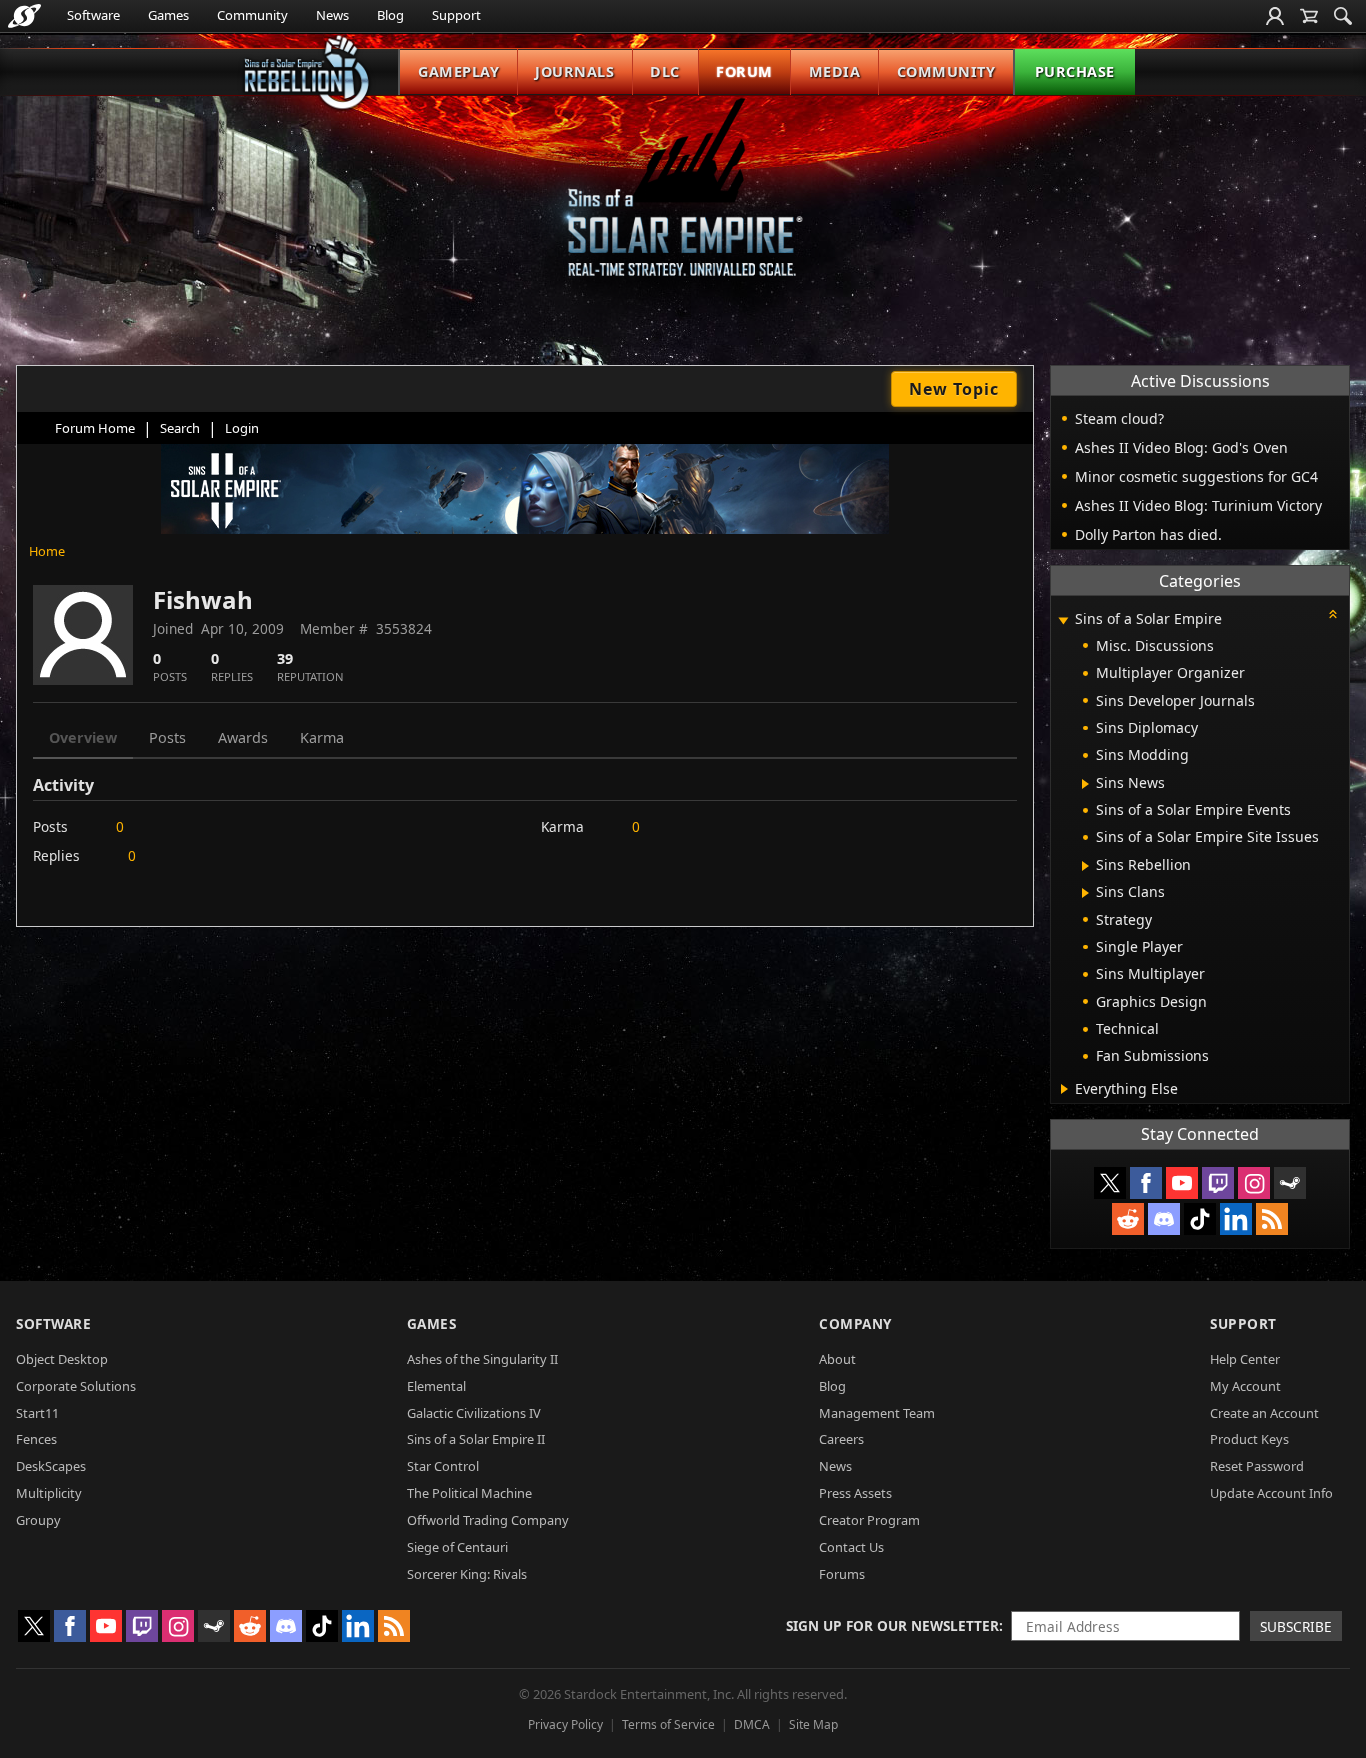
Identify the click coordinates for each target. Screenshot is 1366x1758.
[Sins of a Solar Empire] (683, 203)
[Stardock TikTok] (1200, 1219)
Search (180, 428)
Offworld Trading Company (488, 1520)
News (332, 15)
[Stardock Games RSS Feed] (1272, 1219)
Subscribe (1296, 1626)
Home (47, 551)
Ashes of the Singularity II (482, 1359)
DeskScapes (51, 1466)
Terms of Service (668, 1724)
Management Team (877, 1413)
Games (168, 15)
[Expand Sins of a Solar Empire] (1063, 620)
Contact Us (851, 1547)
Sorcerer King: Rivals (467, 1574)
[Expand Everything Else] (1064, 1089)
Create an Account (1264, 1413)
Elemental (436, 1386)
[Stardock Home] (24, 16)
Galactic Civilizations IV (474, 1413)
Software (93, 15)
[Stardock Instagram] (1254, 1183)
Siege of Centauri (457, 1547)
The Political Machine (469, 1493)
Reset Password (1257, 1466)
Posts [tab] (167, 737)
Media (835, 71)
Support (456, 15)
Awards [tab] (243, 737)
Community (252, 15)
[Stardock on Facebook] (1146, 1183)
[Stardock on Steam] (1290, 1183)
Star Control (443, 1466)
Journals (574, 71)
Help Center (1245, 1359)
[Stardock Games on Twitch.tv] (1218, 1183)
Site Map (813, 1724)
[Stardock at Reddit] (1128, 1219)
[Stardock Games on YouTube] (1182, 1183)
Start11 (37, 1413)
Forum (744, 71)
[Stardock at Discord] (1164, 1219)
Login (242, 428)
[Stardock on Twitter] (1110, 1183)
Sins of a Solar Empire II (476, 1439)
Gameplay (458, 71)
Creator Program (869, 1520)
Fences (36, 1439)
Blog (390, 15)
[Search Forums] (1343, 16)
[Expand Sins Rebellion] (1085, 866)
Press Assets (855, 1493)
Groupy (38, 1520)
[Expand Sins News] (1085, 784)
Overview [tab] (83, 737)
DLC (665, 71)
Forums (842, 1574)
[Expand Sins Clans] (1085, 893)
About (837, 1359)
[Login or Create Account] (1275, 16)
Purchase (1075, 71)
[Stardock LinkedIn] (1236, 1219)
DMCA (752, 1724)
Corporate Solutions (76, 1386)
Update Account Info (1271, 1493)
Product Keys (1249, 1439)
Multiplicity (49, 1493)
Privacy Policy (565, 1724)
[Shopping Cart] (1309, 16)
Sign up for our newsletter (892, 1625)
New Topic (954, 389)
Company (855, 1323)
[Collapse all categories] (1333, 614)
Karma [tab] (322, 737)
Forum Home (95, 428)
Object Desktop (62, 1359)
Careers (841, 1439)
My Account (1245, 1386)
